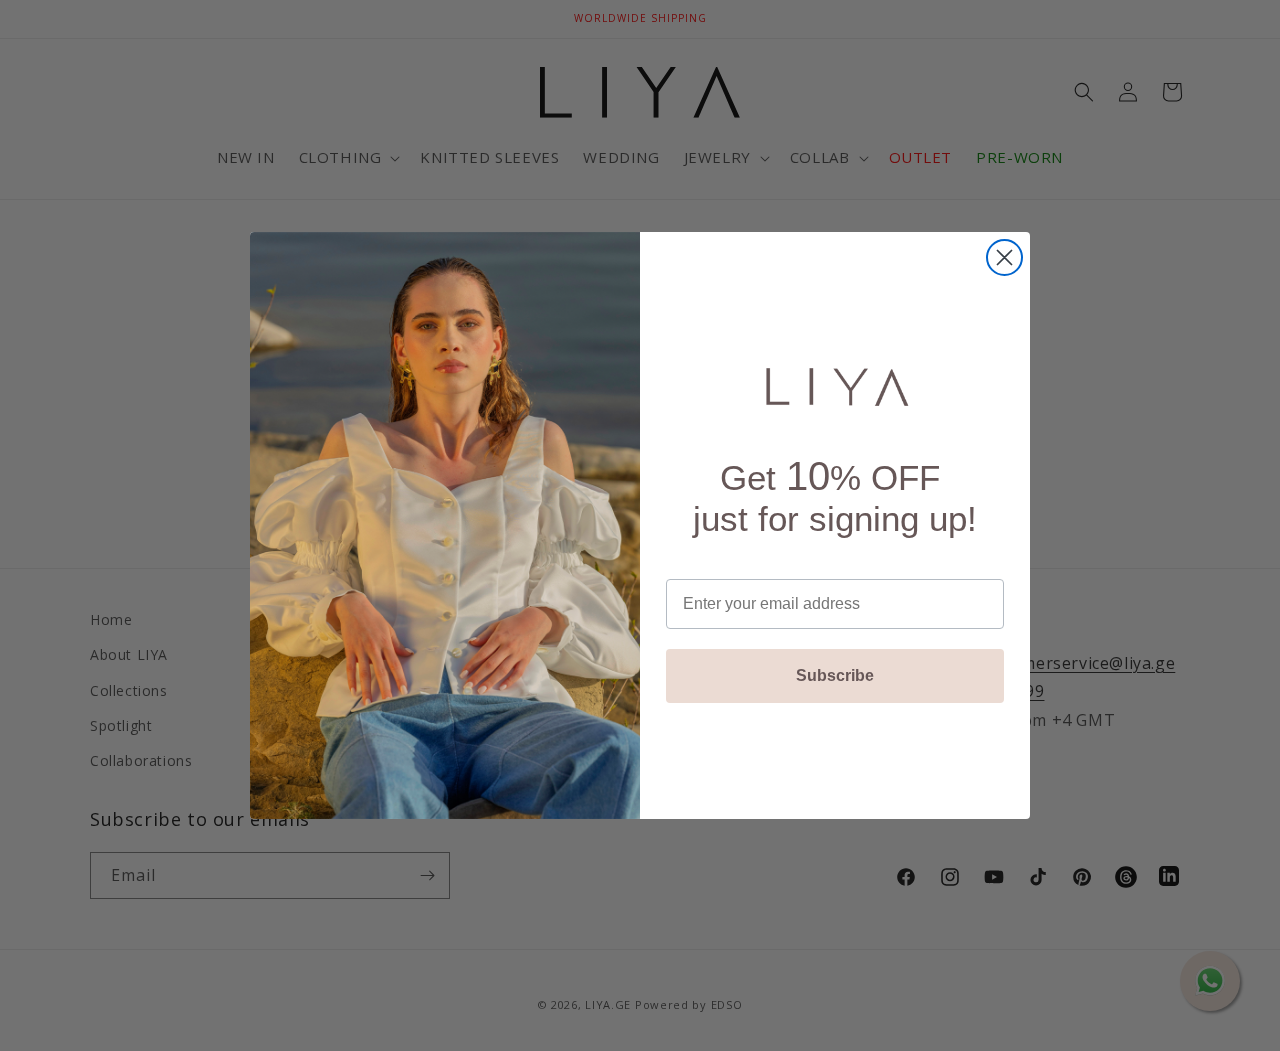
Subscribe (835, 675)
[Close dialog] (1004, 257)
